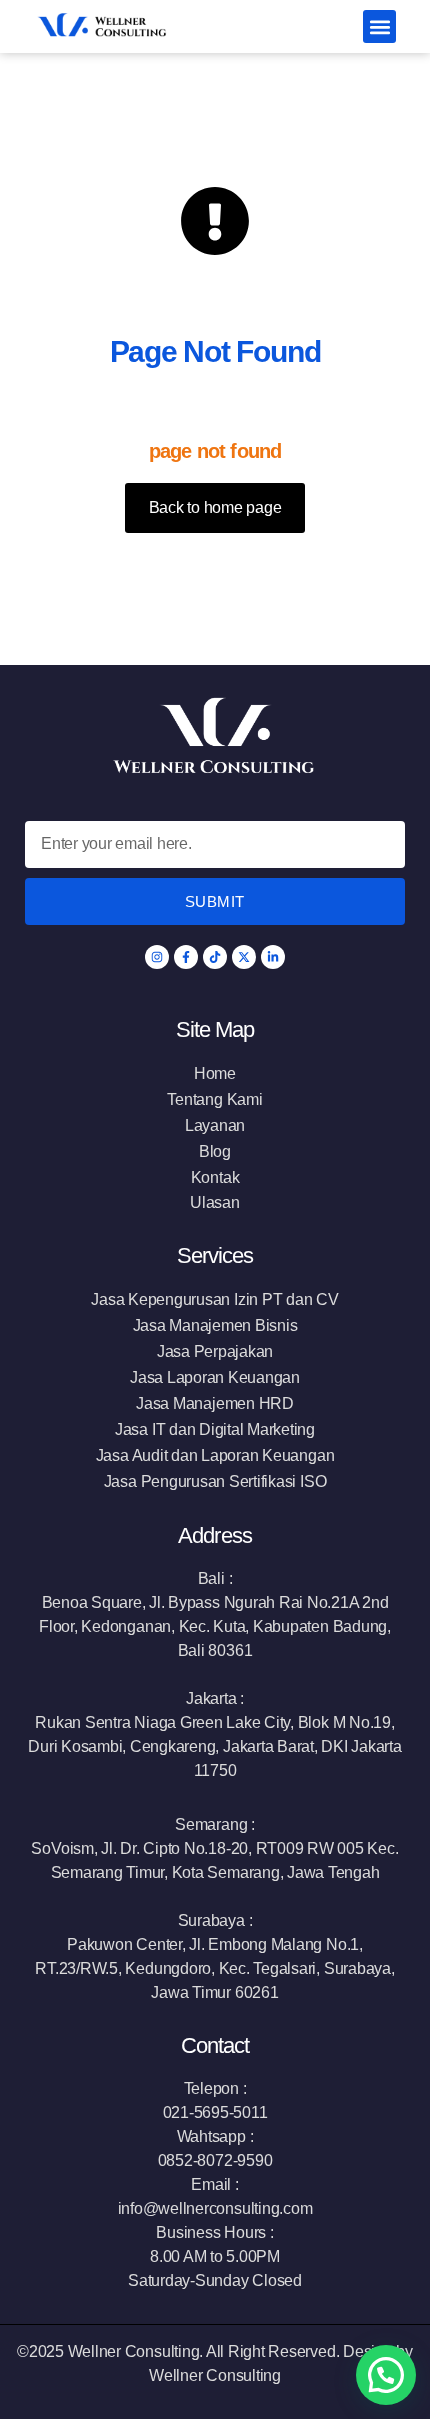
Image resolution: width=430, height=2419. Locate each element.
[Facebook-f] (186, 957)
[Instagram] (157, 957)
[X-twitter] (244, 957)
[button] (379, 26)
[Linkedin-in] (273, 957)
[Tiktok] (215, 957)
